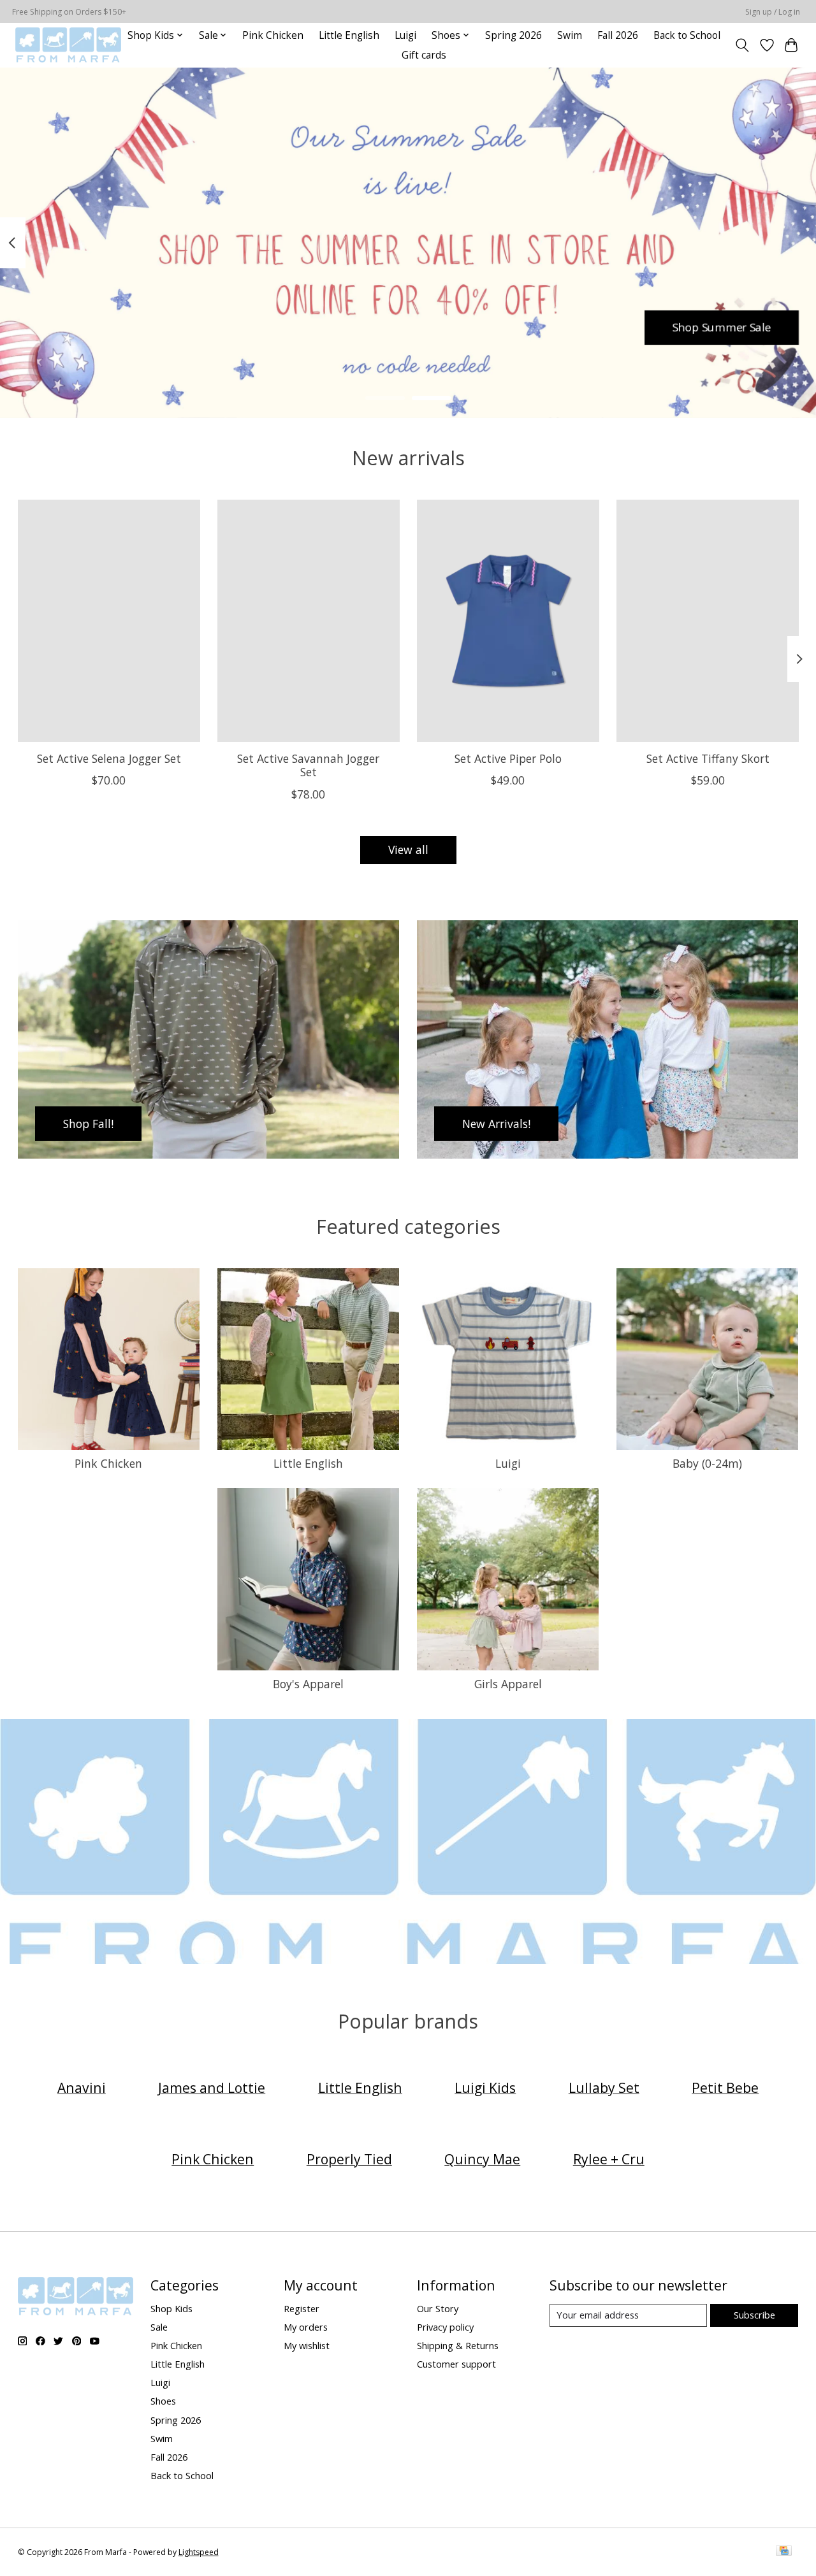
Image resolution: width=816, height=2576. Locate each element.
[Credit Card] (784, 2552)
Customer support (456, 2364)
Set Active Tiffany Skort (707, 758)
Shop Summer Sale (722, 327)
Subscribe (754, 2315)
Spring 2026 (514, 35)
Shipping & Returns (458, 2345)
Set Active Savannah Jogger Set (308, 765)
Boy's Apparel (308, 1684)
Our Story (438, 2308)
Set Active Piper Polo (507, 758)
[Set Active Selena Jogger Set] (109, 621)
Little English (349, 35)
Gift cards (424, 55)
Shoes (163, 2401)
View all (408, 850)
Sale (159, 2327)
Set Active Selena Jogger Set (108, 758)
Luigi (405, 35)
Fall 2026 (618, 35)
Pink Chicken (273, 35)
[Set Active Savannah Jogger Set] (309, 621)
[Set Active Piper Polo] (508, 621)
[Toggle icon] (742, 45)
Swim (570, 35)
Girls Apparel (508, 1684)
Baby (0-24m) (707, 1463)
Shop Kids (171, 2308)
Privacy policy (445, 2327)
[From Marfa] (68, 45)
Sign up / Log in (773, 12)
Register (302, 2308)
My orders (306, 2327)
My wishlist (307, 2345)
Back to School (687, 35)
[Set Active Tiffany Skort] (708, 621)
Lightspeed (199, 2552)
